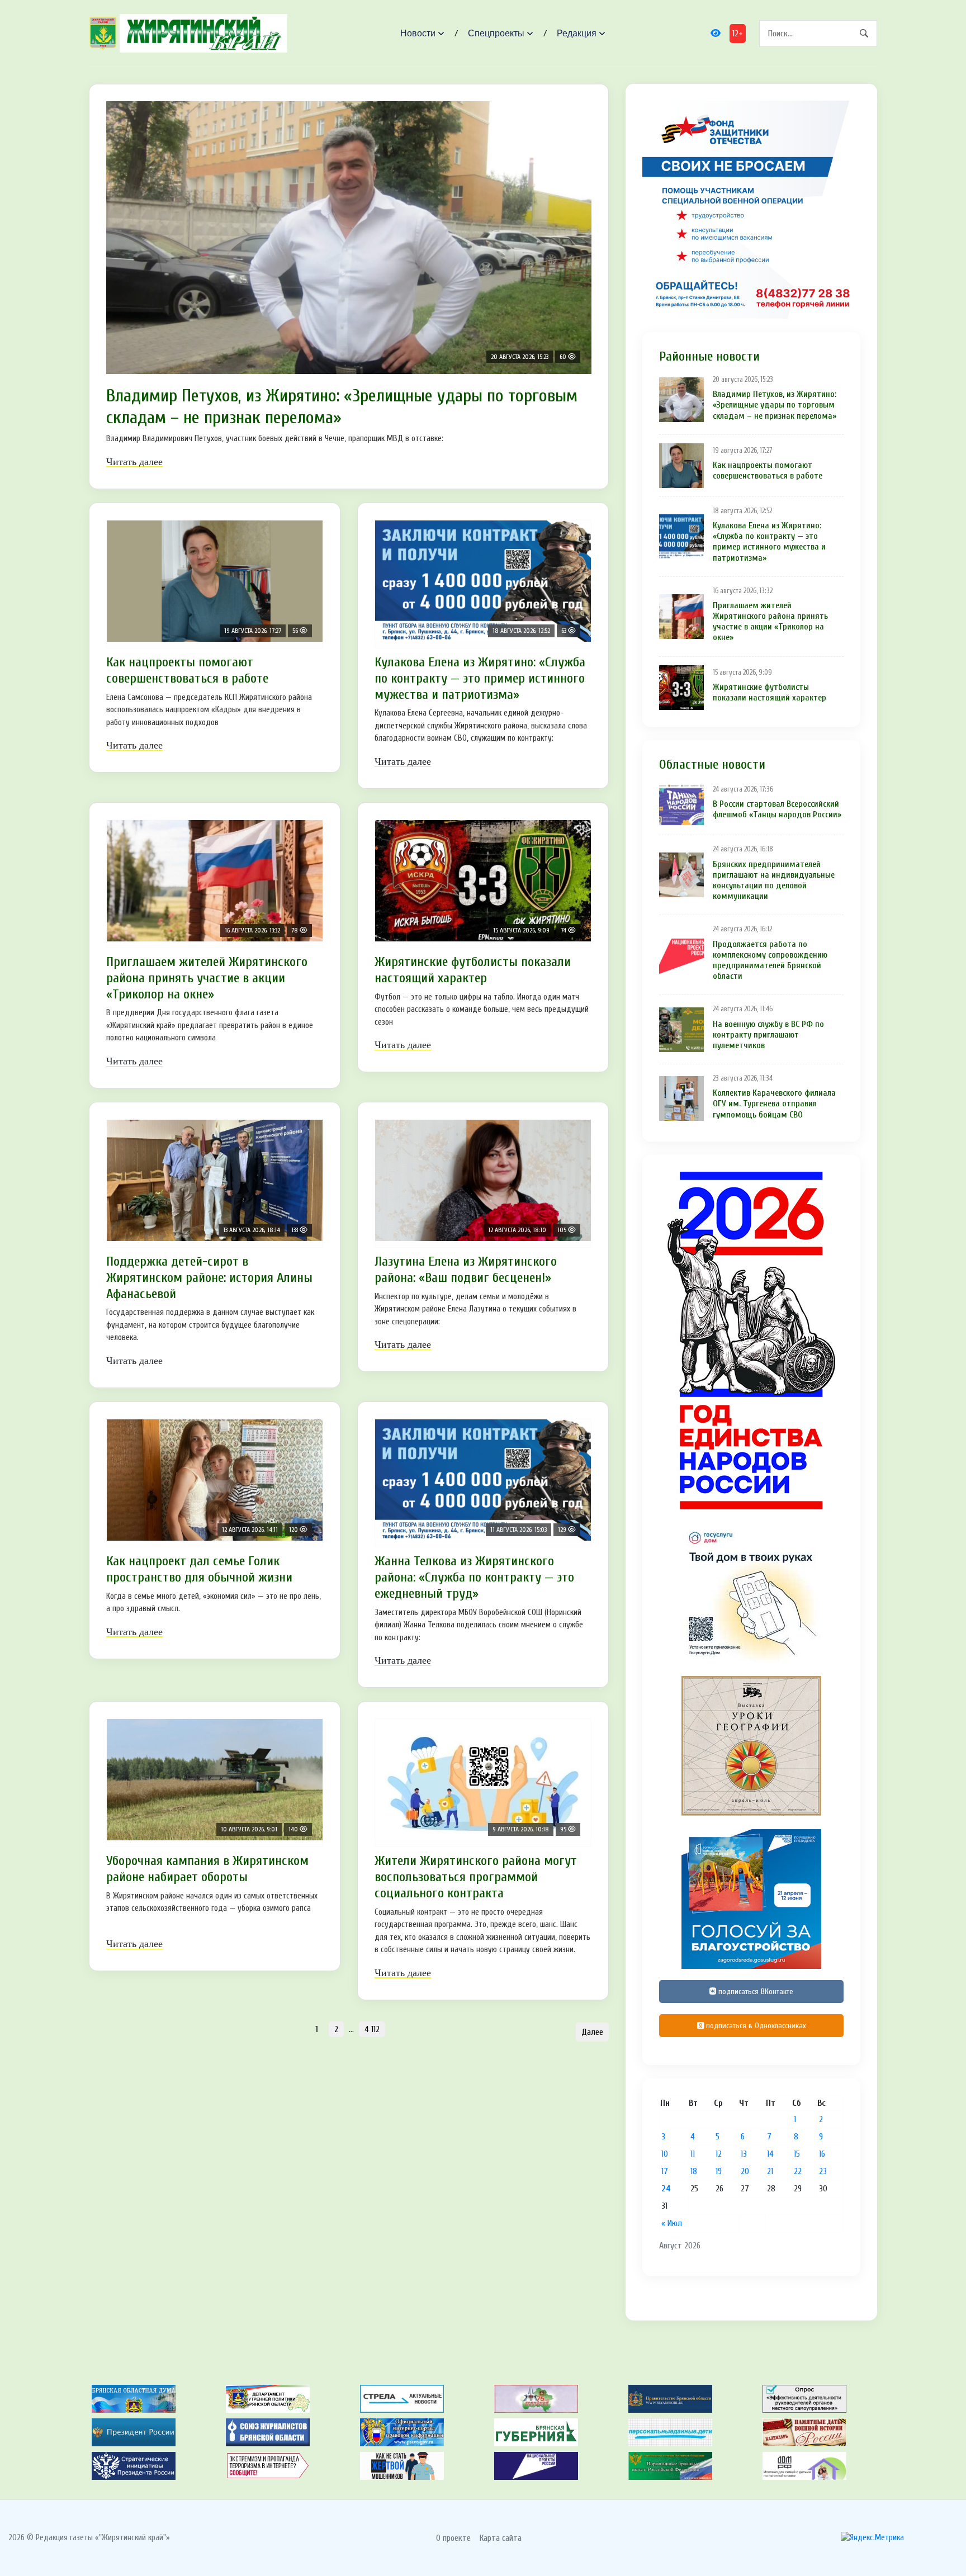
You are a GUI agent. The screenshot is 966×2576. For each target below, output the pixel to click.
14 (770, 2154)
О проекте (453, 2538)
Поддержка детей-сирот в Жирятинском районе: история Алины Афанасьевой (209, 1278)
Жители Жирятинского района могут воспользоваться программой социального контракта (476, 1877)
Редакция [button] (577, 33)
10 (665, 2154)
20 (745, 2171)
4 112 (372, 2029)
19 (719, 2171)
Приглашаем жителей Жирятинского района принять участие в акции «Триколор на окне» (207, 978)
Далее (592, 2032)
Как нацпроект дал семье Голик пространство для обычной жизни (199, 1569)
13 (744, 2154)
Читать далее (134, 462)
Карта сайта (501, 2538)
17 (665, 2171)
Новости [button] (418, 33)
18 (694, 2171)
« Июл (672, 2223)
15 (797, 2154)
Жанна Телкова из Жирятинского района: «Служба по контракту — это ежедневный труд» (474, 1577)
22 (798, 2171)
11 (693, 2154)
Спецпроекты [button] (496, 33)
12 (719, 2154)
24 (666, 2189)
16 (822, 2154)
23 (823, 2171)
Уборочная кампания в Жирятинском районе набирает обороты (207, 1869)
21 (770, 2171)
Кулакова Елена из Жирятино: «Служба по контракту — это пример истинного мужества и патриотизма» (480, 678)
